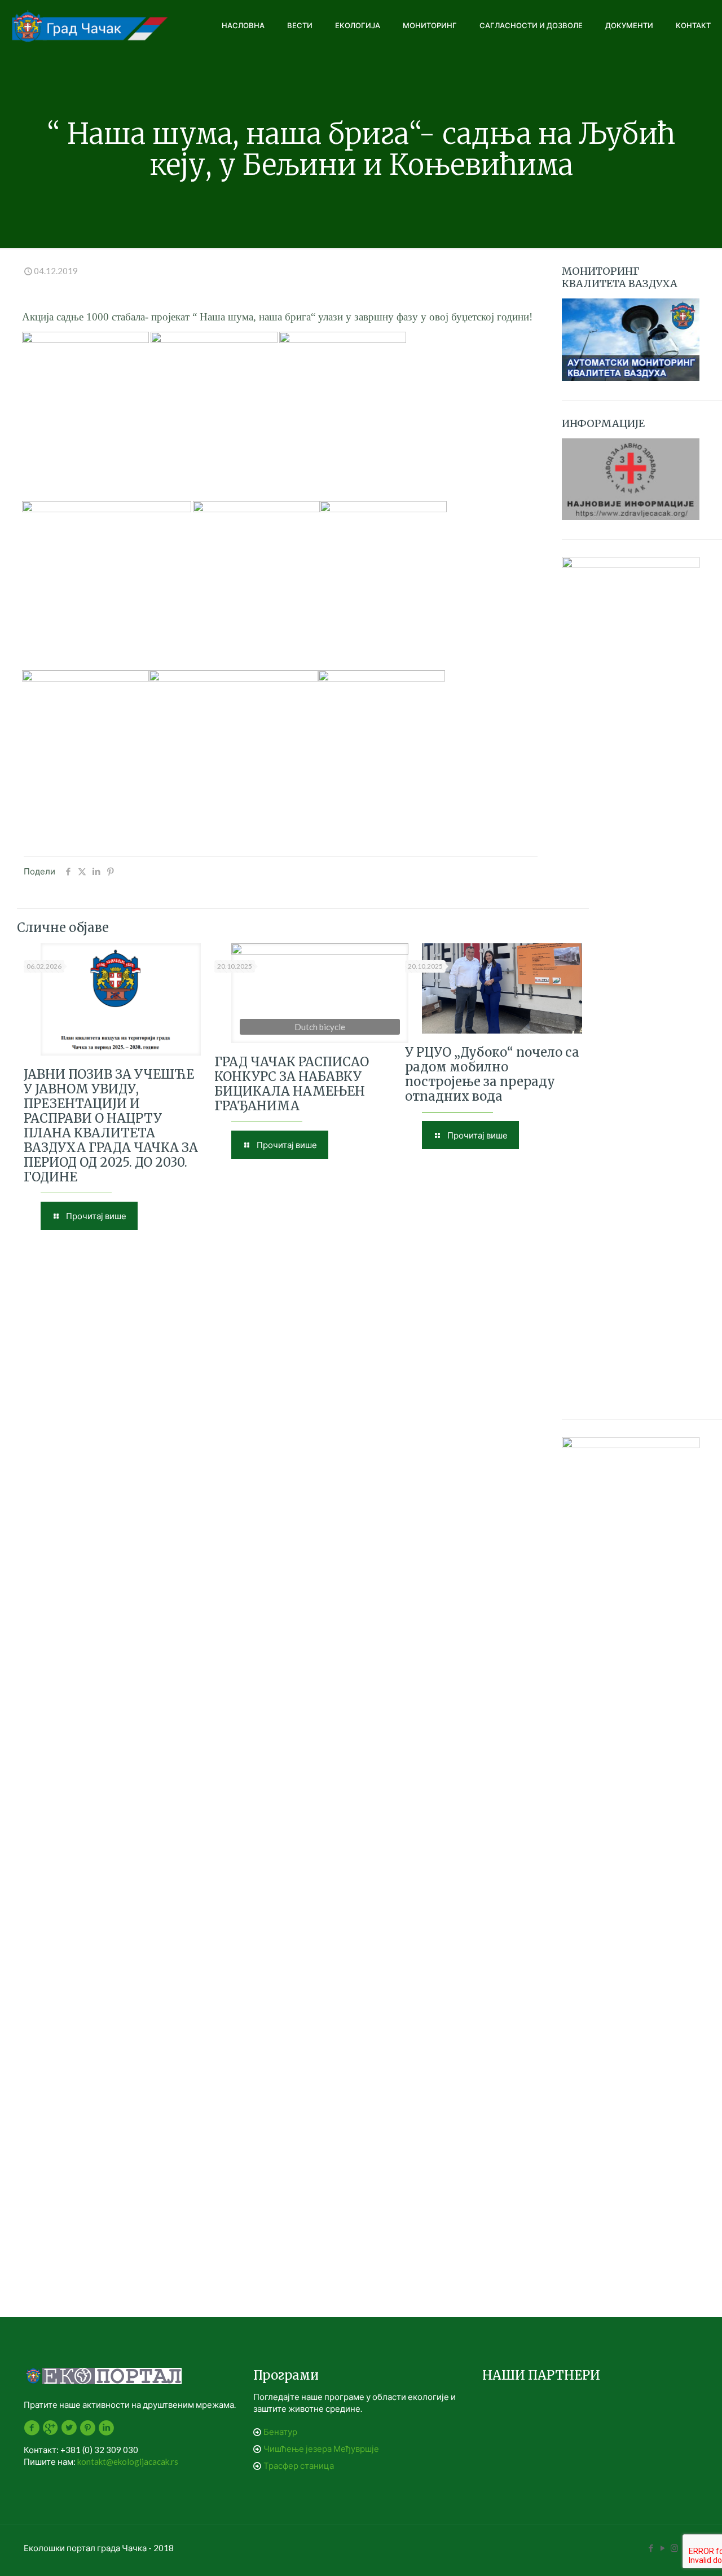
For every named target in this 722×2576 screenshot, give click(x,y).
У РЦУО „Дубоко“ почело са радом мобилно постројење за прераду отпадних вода (492, 1074)
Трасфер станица (299, 2465)
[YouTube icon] (662, 2548)
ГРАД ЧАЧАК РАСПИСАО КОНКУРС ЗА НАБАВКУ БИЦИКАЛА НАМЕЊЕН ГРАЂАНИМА (292, 1084)
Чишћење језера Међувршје (321, 2448)
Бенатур (280, 2432)
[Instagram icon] (674, 2548)
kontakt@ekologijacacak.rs (128, 2461)
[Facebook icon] (651, 2548)
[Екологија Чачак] (90, 25)
